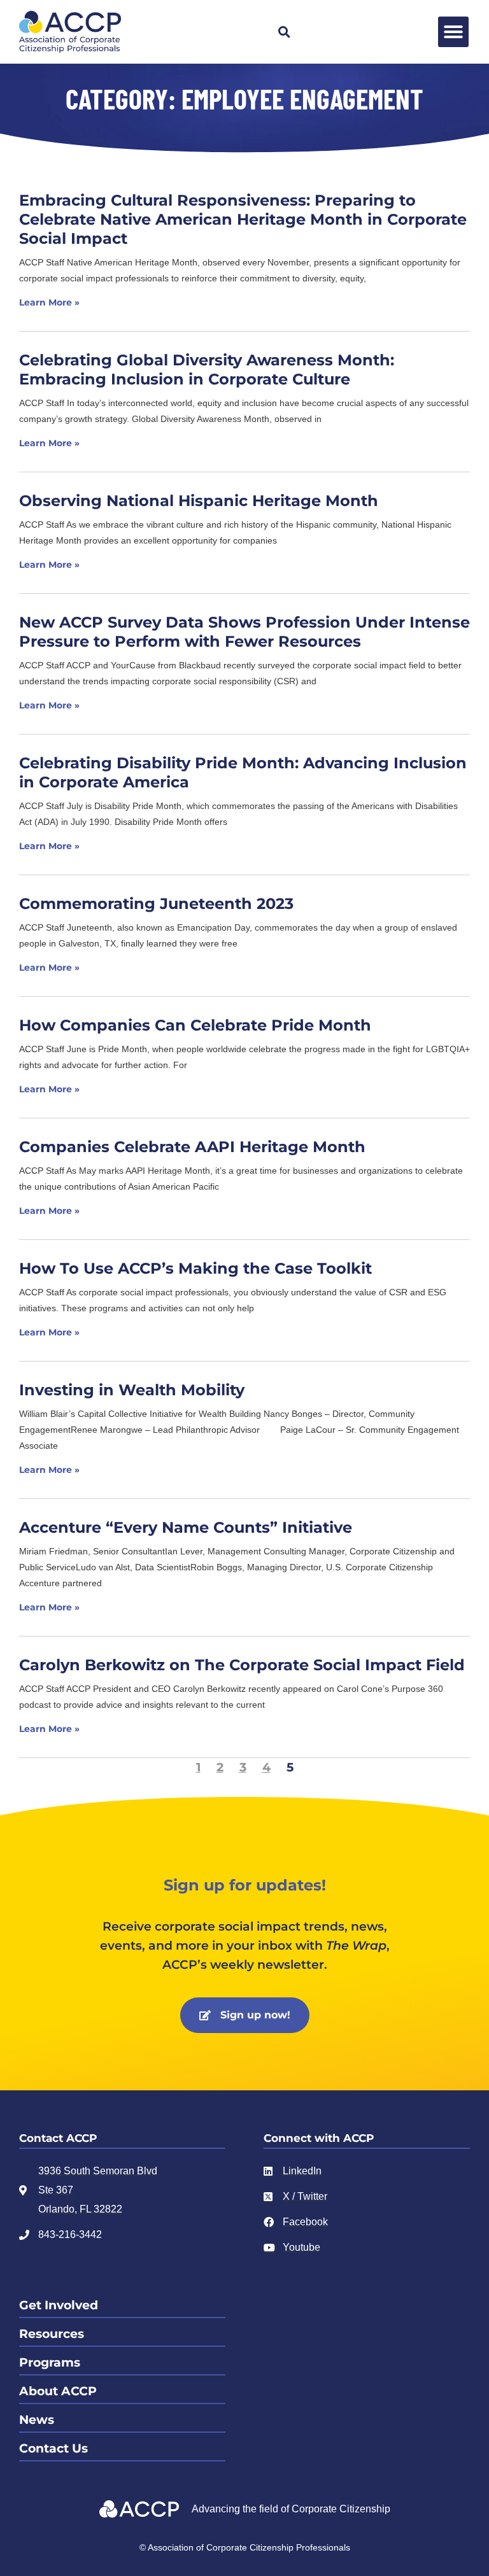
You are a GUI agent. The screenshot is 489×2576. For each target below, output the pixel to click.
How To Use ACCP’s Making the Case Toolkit (195, 1268)
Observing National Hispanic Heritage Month (199, 501)
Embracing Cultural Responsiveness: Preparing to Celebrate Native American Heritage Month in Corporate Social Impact (243, 219)
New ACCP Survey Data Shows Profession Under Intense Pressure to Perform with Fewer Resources (244, 632)
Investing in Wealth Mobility (132, 1390)
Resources (52, 2334)
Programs (50, 2362)
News (37, 2420)
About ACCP (58, 2391)
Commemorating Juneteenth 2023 (156, 904)
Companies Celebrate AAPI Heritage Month (192, 1147)
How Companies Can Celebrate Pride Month (195, 1025)
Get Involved (59, 2305)
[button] (284, 32)
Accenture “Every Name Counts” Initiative (186, 1527)
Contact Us (53, 2448)
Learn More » (49, 302)
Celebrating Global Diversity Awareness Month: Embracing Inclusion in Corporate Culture (207, 370)
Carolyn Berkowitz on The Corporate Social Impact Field (242, 1665)
